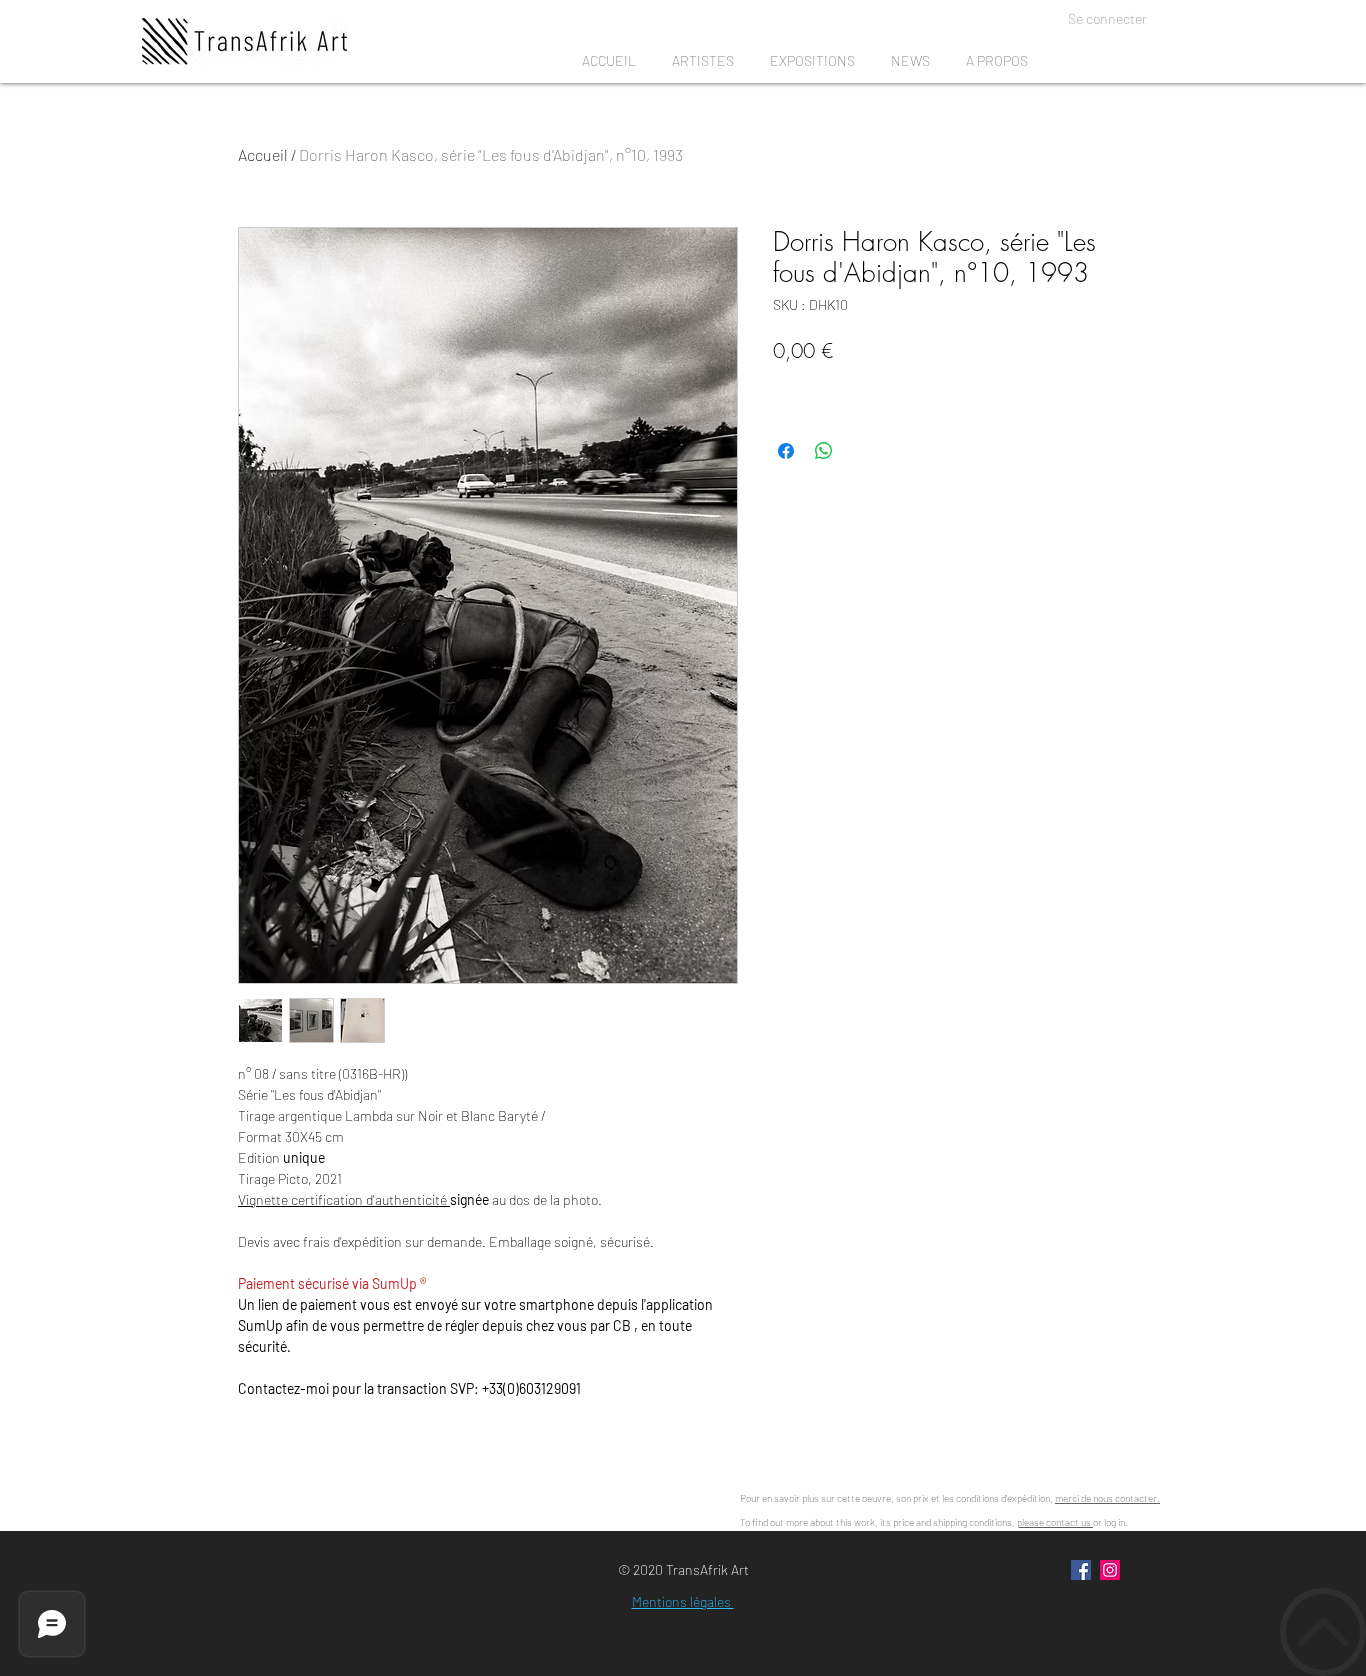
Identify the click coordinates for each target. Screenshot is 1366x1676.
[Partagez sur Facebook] (786, 451)
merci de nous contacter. (1107, 1498)
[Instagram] (1110, 1570)
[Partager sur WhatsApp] (824, 451)
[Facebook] (1081, 1570)
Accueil (263, 154)
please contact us (1055, 1522)
